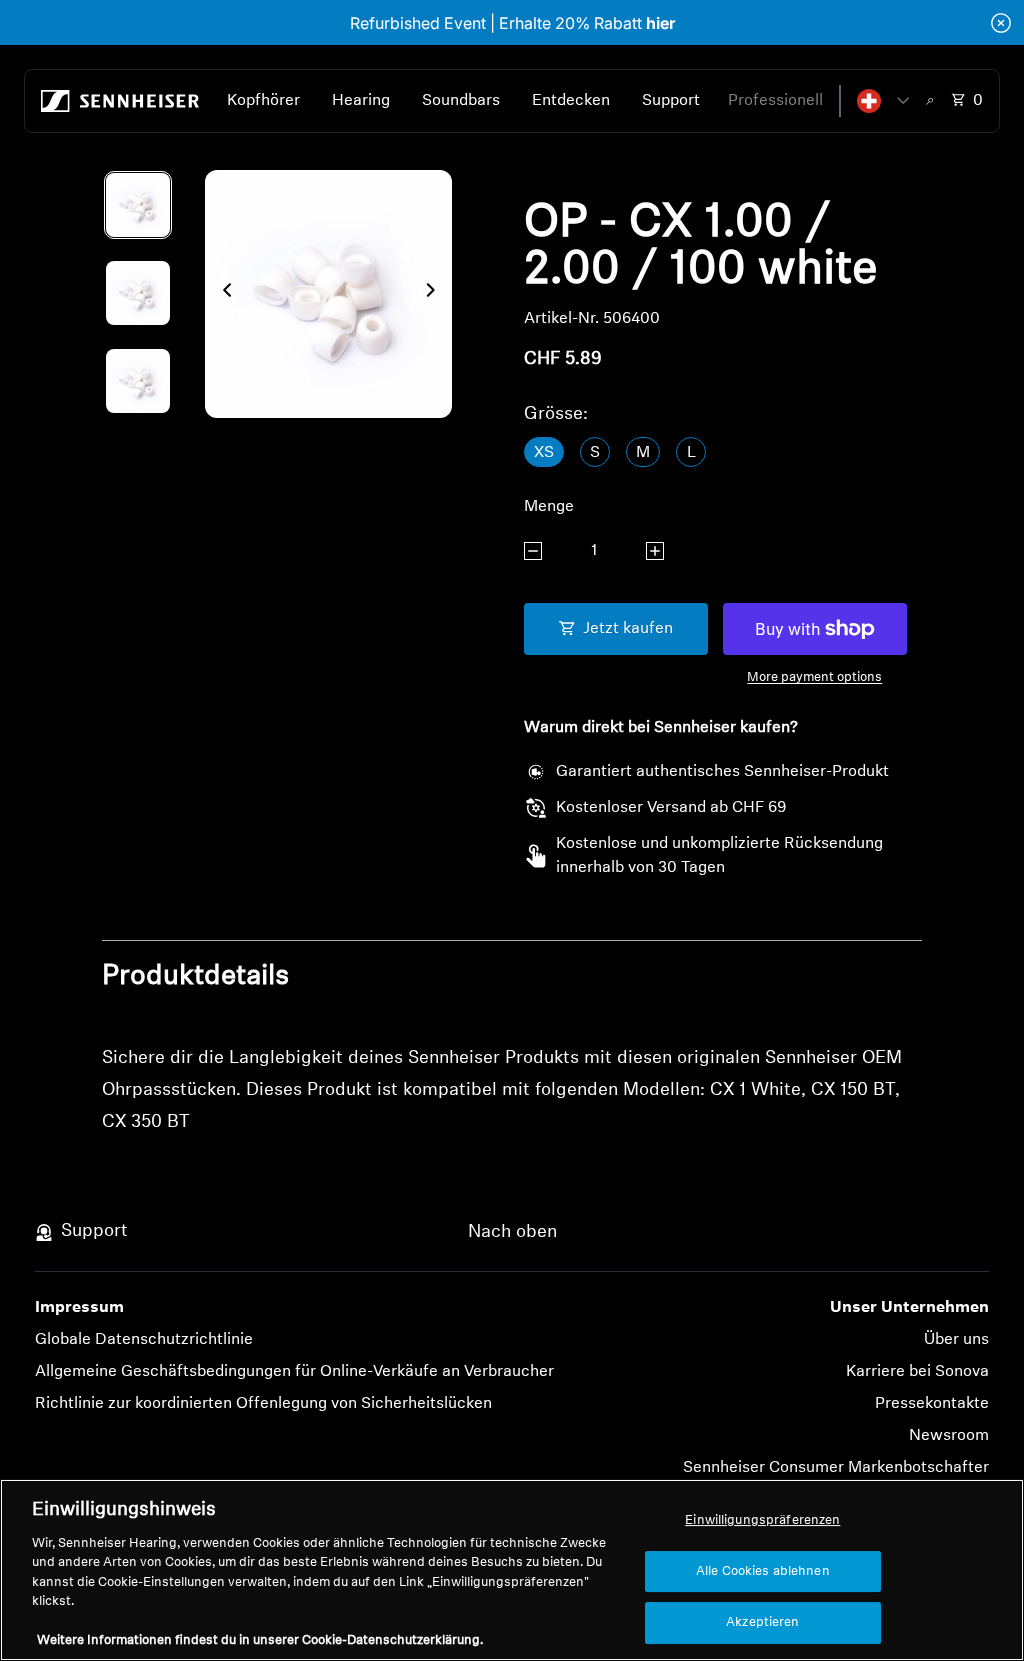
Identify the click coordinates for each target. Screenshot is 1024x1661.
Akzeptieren (762, 1622)
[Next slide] (436, 294)
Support (671, 101)
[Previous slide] (221, 294)
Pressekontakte (932, 1404)
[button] (883, 101)
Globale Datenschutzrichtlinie (144, 1340)
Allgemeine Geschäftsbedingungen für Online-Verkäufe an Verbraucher (294, 1372)
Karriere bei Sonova (917, 1372)
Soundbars (461, 101)
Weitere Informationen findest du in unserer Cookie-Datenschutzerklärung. (260, 1640)
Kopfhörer (263, 101)
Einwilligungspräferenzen (762, 1520)
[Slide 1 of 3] (138, 205)
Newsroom (949, 1436)
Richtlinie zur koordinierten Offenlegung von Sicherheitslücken (263, 1404)
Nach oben (512, 1233)
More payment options (814, 677)
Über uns (956, 1340)
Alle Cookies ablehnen (763, 1571)
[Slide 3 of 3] (138, 381)
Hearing (361, 101)
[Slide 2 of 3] (138, 293)
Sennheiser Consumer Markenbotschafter (836, 1468)
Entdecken (571, 101)
